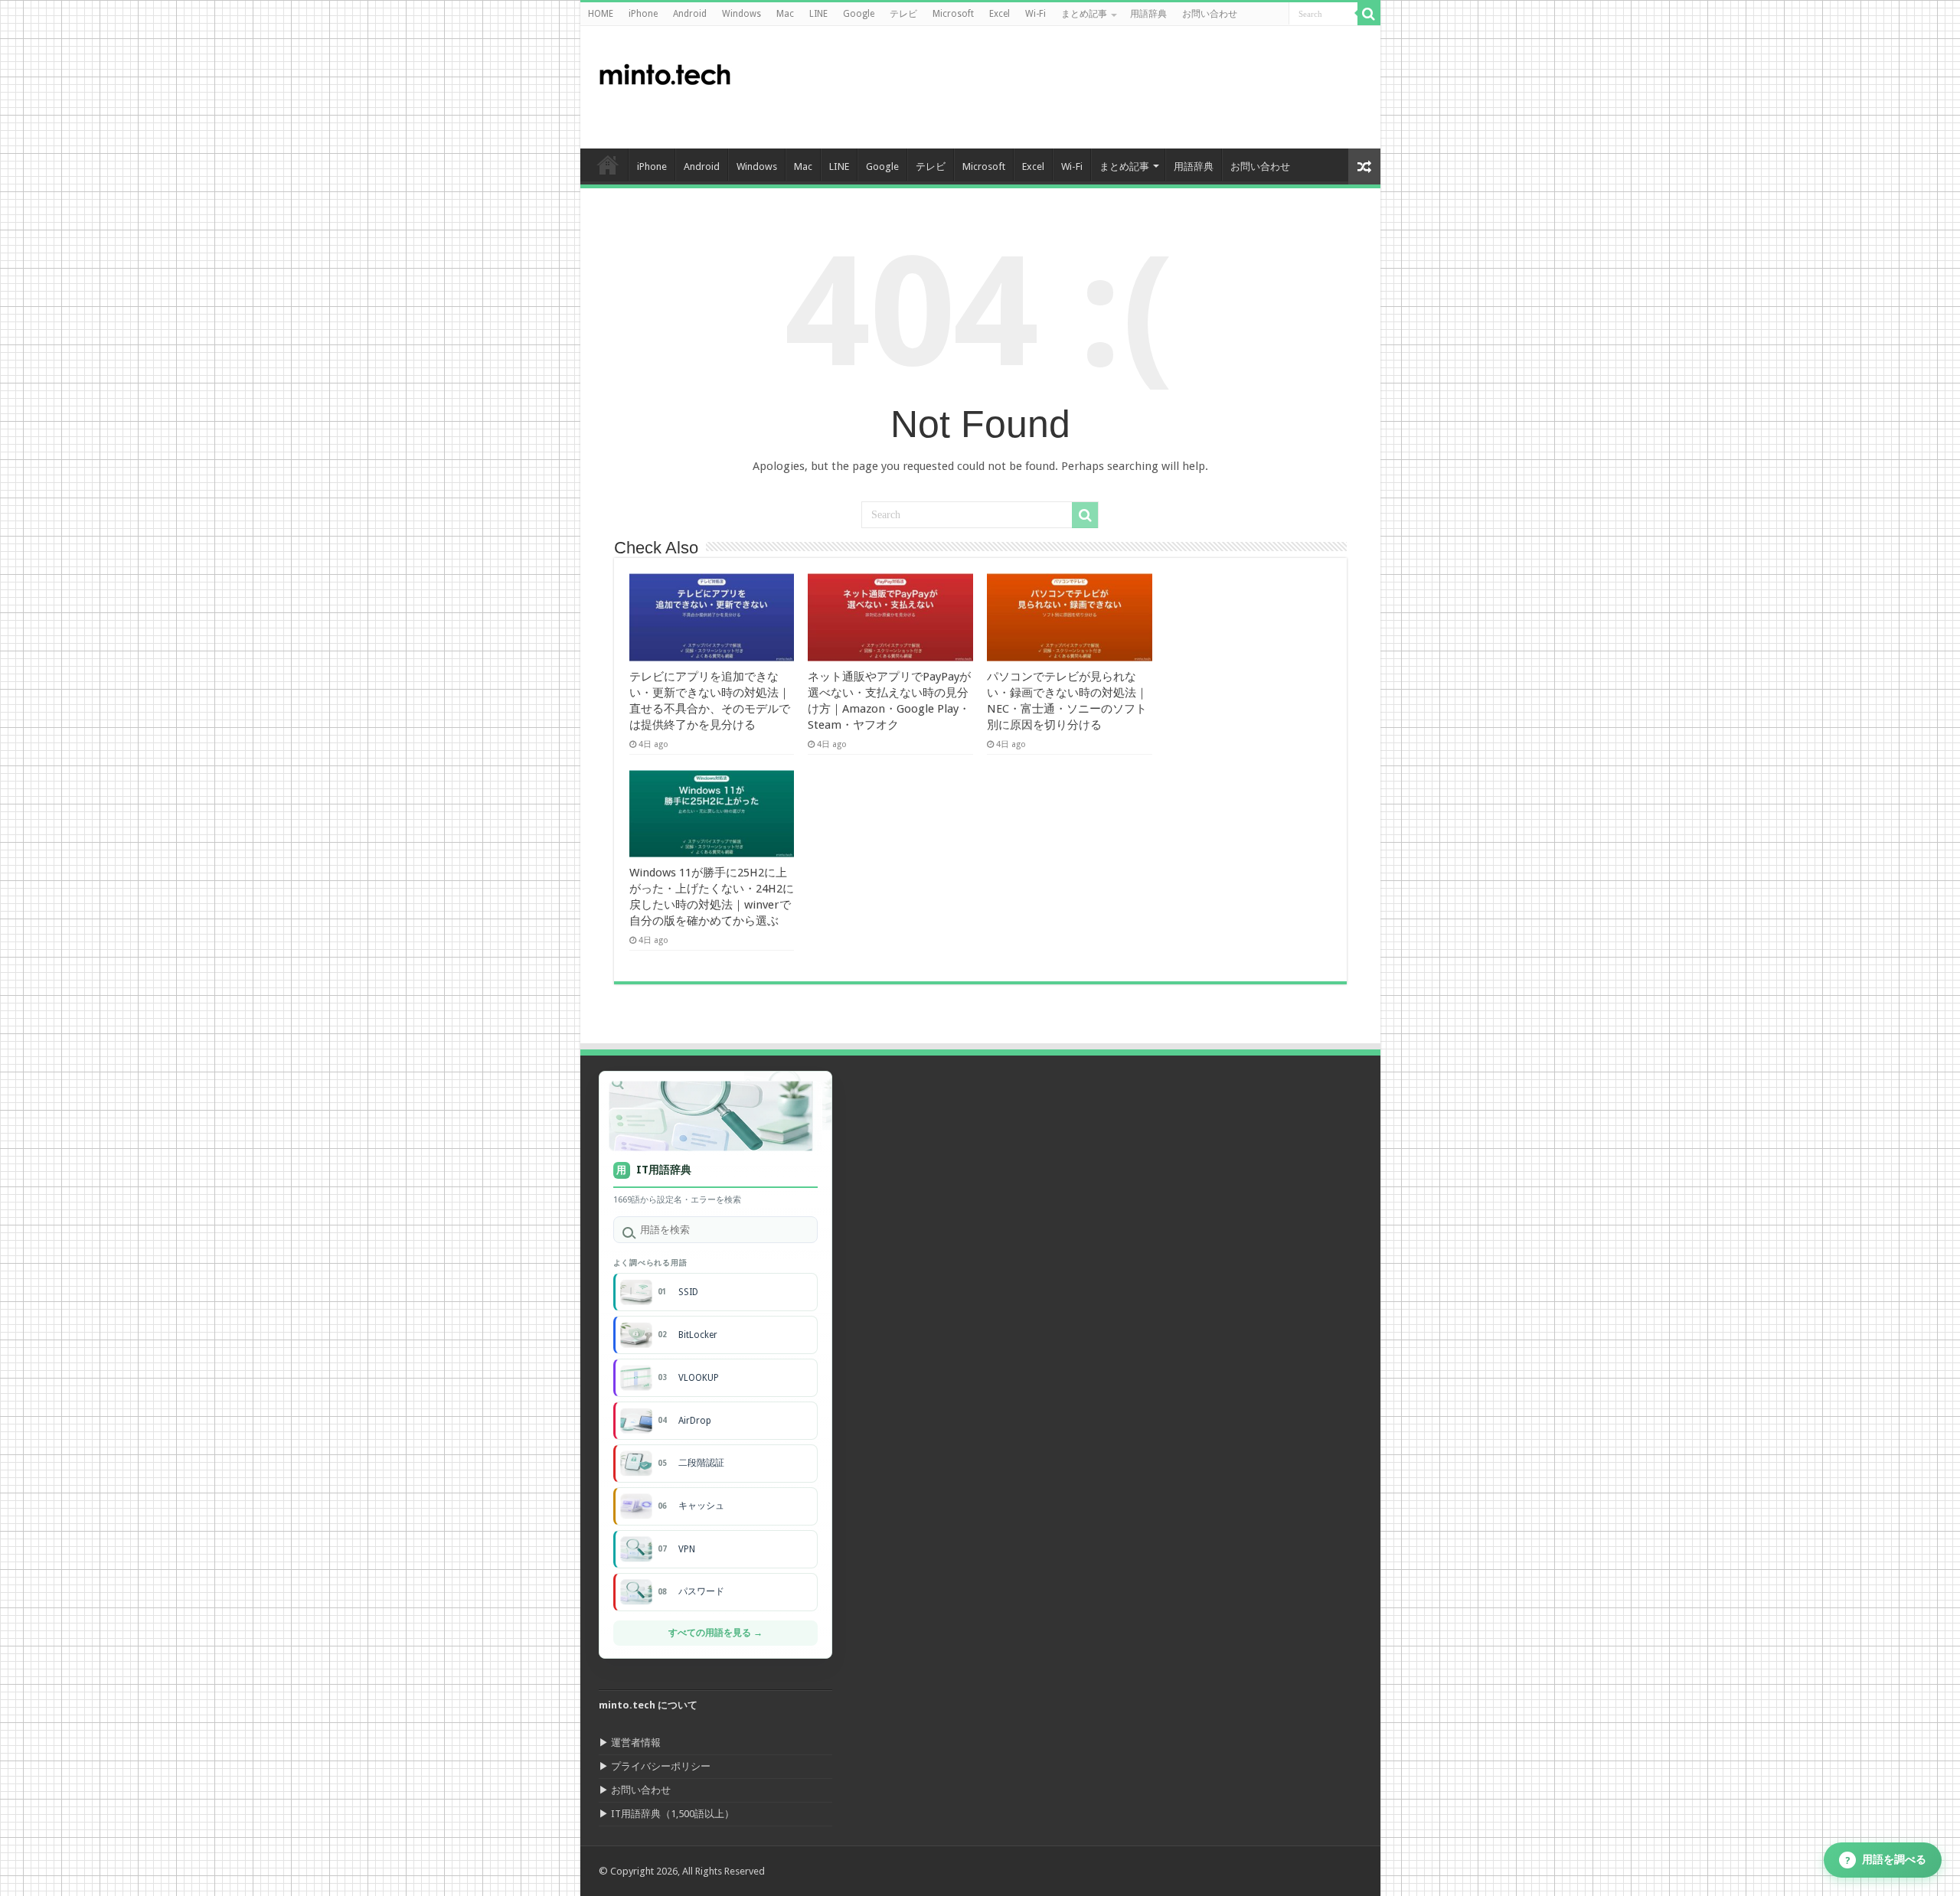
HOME (601, 14)
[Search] (1369, 14)
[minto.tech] (665, 71)
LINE (818, 14)
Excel (1000, 14)
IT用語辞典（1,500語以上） (673, 1814)
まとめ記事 (1084, 14)
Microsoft (953, 14)
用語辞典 (1148, 14)
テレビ (903, 14)
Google (859, 14)
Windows (742, 14)
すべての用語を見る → (715, 1633)
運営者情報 (636, 1743)
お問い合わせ (1210, 14)
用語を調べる (1886, 1860)
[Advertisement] (1090, 87)
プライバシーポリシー (661, 1766)
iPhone (643, 14)
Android (690, 14)
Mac (785, 14)
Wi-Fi (1036, 14)
